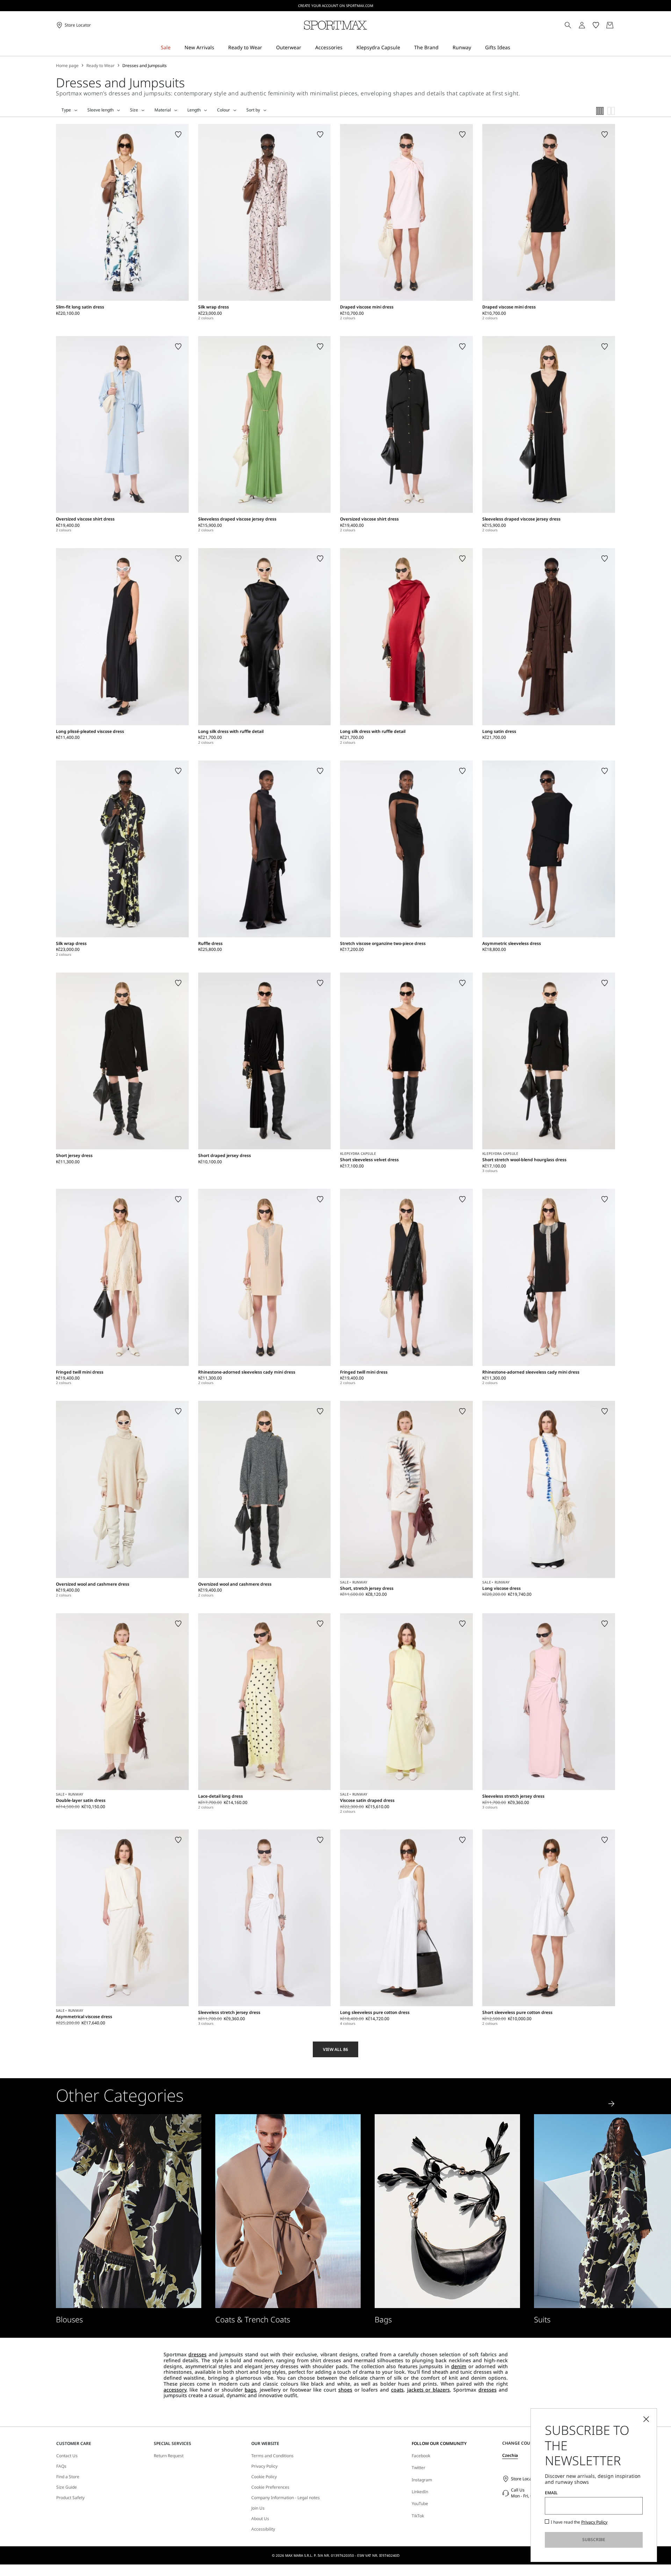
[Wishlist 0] (596, 25)
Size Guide (67, 2487)
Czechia (510, 2455)
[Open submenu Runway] (476, 48)
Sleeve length (100, 110)
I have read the (579, 2522)
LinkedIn (420, 2492)
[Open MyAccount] (588, 25)
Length (194, 110)
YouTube (420, 2504)
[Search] (568, 25)
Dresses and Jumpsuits (145, 66)
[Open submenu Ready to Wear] (267, 48)
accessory (175, 2390)
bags (250, 2390)
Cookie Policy (264, 2477)
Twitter (419, 2468)
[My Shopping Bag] (610, 25)
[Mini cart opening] (618, 25)
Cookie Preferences (270, 2487)
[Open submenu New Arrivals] (219, 48)
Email (551, 2493)
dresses (197, 2354)
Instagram (422, 2480)
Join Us (258, 2508)
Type (66, 110)
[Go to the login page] (582, 25)
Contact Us (67, 2456)
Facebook (421, 2456)
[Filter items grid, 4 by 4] (600, 111)
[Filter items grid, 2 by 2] (611, 111)
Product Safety (70, 2498)
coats (397, 2390)
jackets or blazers (429, 2390)
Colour (223, 110)
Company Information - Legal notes (286, 2498)
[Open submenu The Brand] (443, 48)
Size (134, 110)
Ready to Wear (100, 66)
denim (459, 2366)
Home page (67, 66)
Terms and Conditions (272, 2456)
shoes (345, 2390)
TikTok (418, 2516)
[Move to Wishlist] (178, 134)
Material (163, 110)
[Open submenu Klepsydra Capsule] (405, 48)
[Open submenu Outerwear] (306, 48)
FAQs (61, 2466)
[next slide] (612, 2104)
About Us (260, 2519)
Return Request (169, 2456)
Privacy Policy (264, 2466)
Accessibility (263, 2529)
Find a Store (68, 2477)
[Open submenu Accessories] (347, 48)
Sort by (253, 110)
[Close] (646, 2419)
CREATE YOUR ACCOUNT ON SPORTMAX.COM (336, 6)
